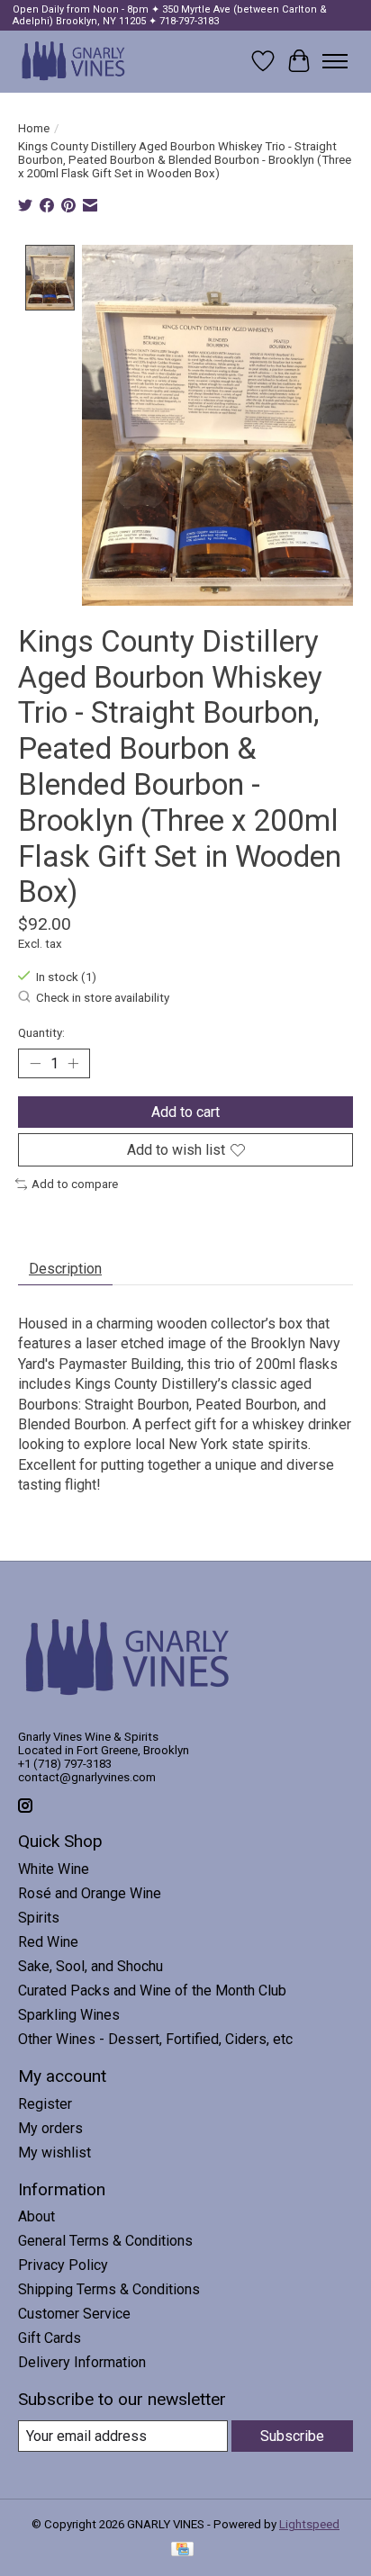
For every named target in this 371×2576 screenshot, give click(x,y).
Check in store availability (103, 998)
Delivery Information (82, 2362)
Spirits (39, 1918)
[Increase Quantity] (73, 1064)
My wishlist (54, 2153)
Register (45, 2104)
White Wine (54, 1869)
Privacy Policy (63, 2265)
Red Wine (48, 1942)
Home (34, 128)
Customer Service (74, 2314)
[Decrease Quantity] (35, 1064)
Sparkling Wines (69, 2015)
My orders (50, 2128)
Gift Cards (50, 2338)
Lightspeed (309, 2524)
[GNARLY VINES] (74, 61)
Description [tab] (65, 1269)
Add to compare (75, 1184)
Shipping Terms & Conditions (109, 2289)
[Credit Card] (182, 2550)
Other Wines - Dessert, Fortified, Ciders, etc (155, 2039)
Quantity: (41, 1033)
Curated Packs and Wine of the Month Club (152, 1991)
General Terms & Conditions (105, 2241)
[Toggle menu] (335, 61)
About (36, 2216)
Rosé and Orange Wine (90, 1893)
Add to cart (185, 1112)
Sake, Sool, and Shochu (90, 1966)
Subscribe (292, 2436)
